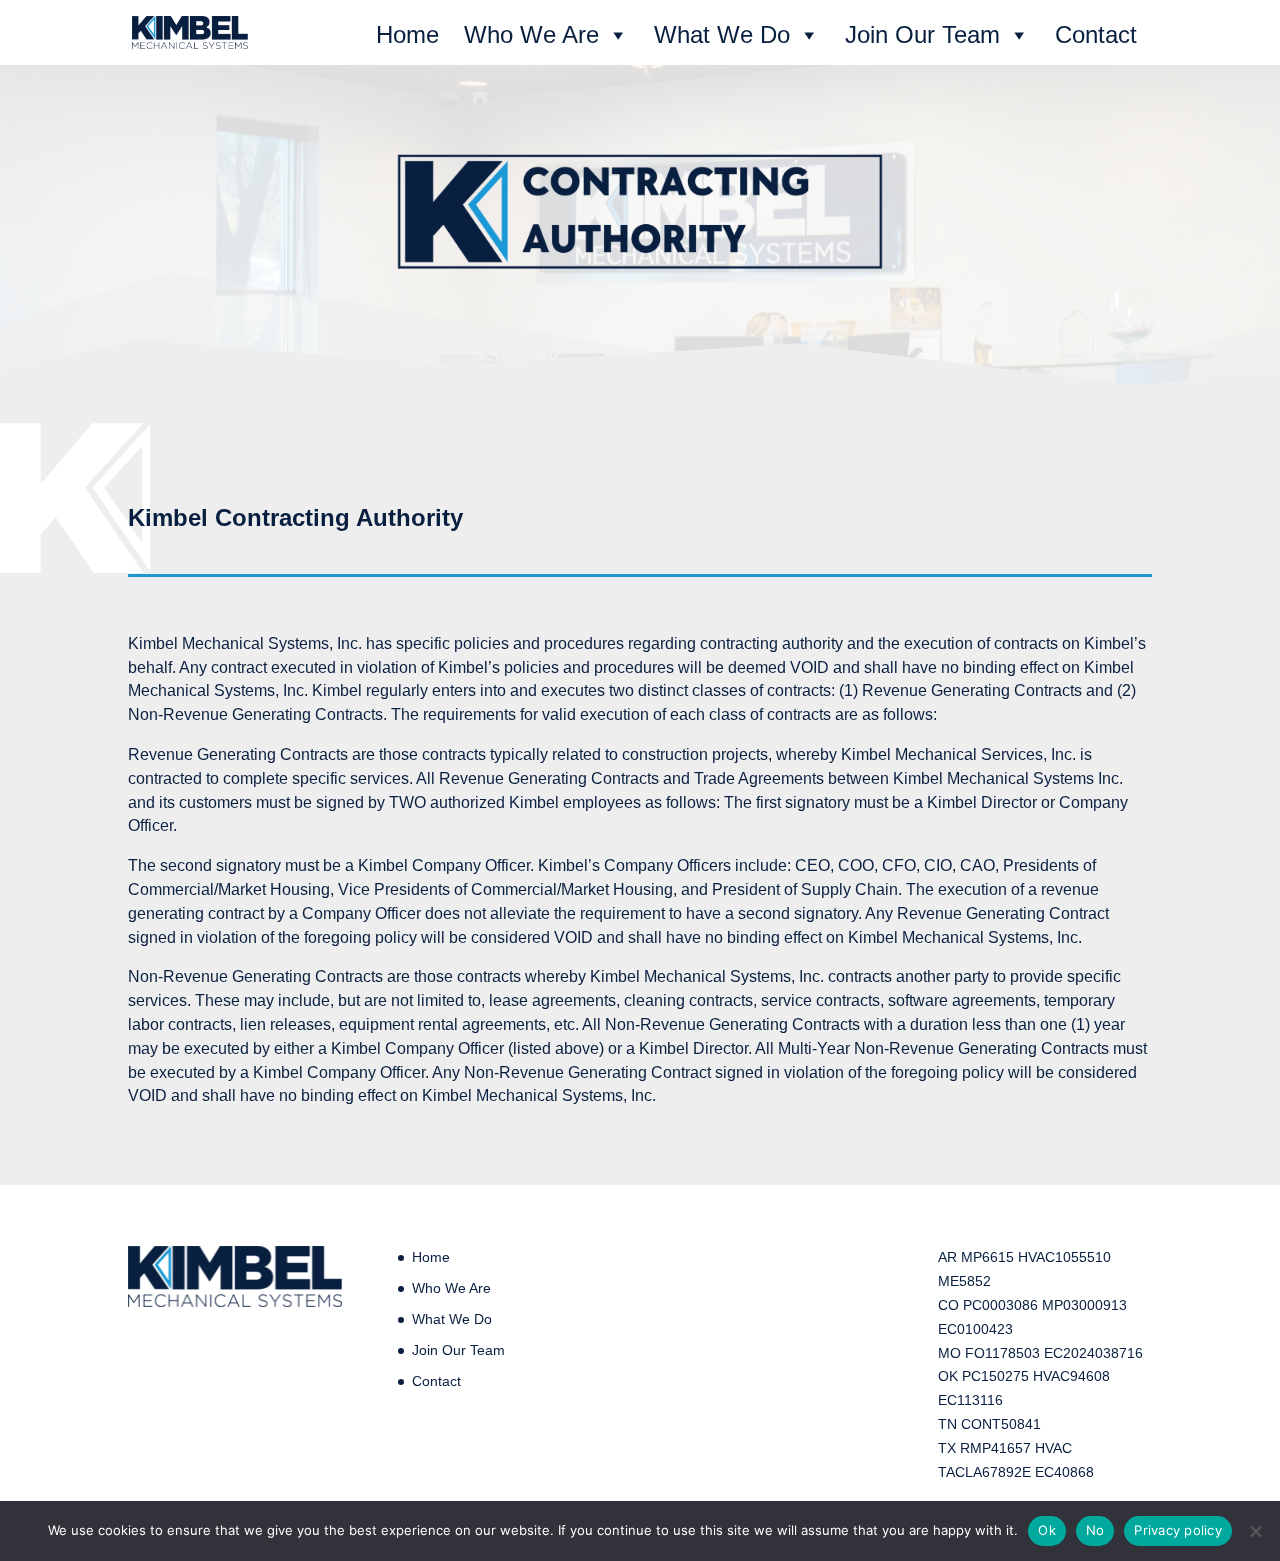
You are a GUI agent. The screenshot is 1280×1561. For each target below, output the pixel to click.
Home (407, 34)
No (1095, 1530)
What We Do (722, 34)
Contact (1096, 34)
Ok (1047, 1530)
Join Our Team (922, 34)
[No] (1255, 1531)
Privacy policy (1178, 1530)
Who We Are (531, 34)
